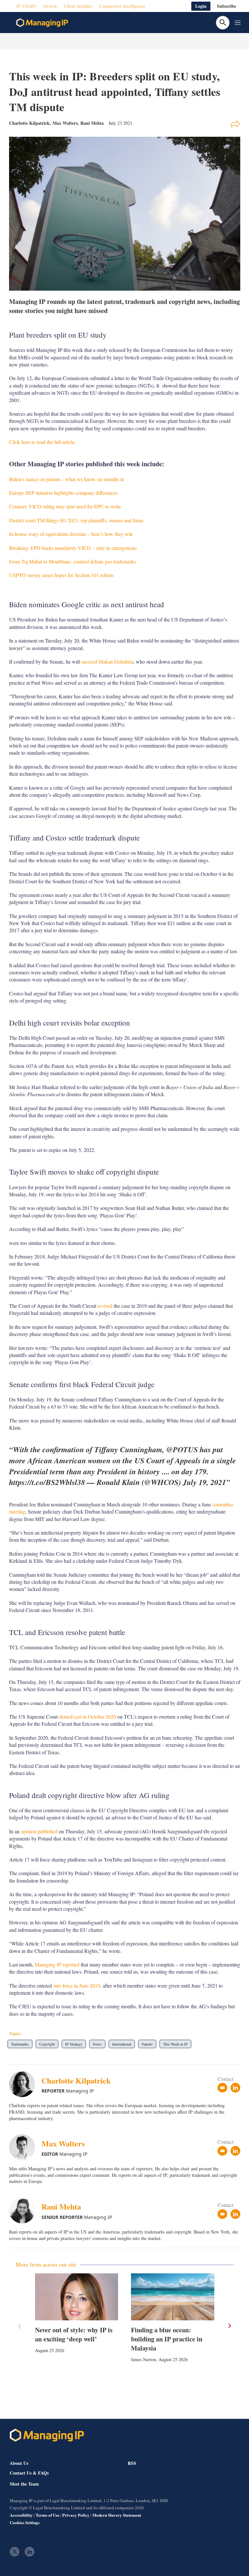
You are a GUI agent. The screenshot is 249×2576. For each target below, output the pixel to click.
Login (201, 6)
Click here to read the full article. (42, 442)
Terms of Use (47, 2515)
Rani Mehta (92, 123)
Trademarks (20, 2044)
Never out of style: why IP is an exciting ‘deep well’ (74, 2334)
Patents (147, 2044)
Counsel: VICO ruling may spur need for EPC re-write (65, 506)
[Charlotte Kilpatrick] (25, 2084)
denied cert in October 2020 (88, 1717)
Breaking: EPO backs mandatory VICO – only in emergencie (72, 548)
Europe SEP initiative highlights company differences (64, 493)
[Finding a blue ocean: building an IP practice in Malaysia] (173, 2297)
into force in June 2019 (77, 1985)
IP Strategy (74, 2044)
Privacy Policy (76, 2515)
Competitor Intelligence (122, 6)
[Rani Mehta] (25, 2210)
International (122, 2044)
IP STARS (26, 6)
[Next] (229, 2326)
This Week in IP (175, 2044)
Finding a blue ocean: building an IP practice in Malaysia (167, 2339)
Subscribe (226, 6)
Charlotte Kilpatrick (76, 2080)
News (97, 2044)
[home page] (42, 23)
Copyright (47, 2044)
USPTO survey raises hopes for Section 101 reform (61, 575)
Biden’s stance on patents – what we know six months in (67, 479)
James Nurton (143, 2359)
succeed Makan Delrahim (107, 661)
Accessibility (21, 2515)
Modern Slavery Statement (117, 2515)
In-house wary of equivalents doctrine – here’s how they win (71, 534)
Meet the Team (24, 2484)
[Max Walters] (25, 2147)
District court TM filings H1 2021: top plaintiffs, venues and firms (76, 520)
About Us (19, 2463)
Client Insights (78, 6)
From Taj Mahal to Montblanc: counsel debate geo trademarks (72, 561)
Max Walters (65, 123)
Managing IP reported (57, 1964)
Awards (50, 6)
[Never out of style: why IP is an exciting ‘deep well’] (77, 2297)
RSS (132, 2463)
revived (105, 1306)
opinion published (39, 1831)
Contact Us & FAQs (29, 2473)
